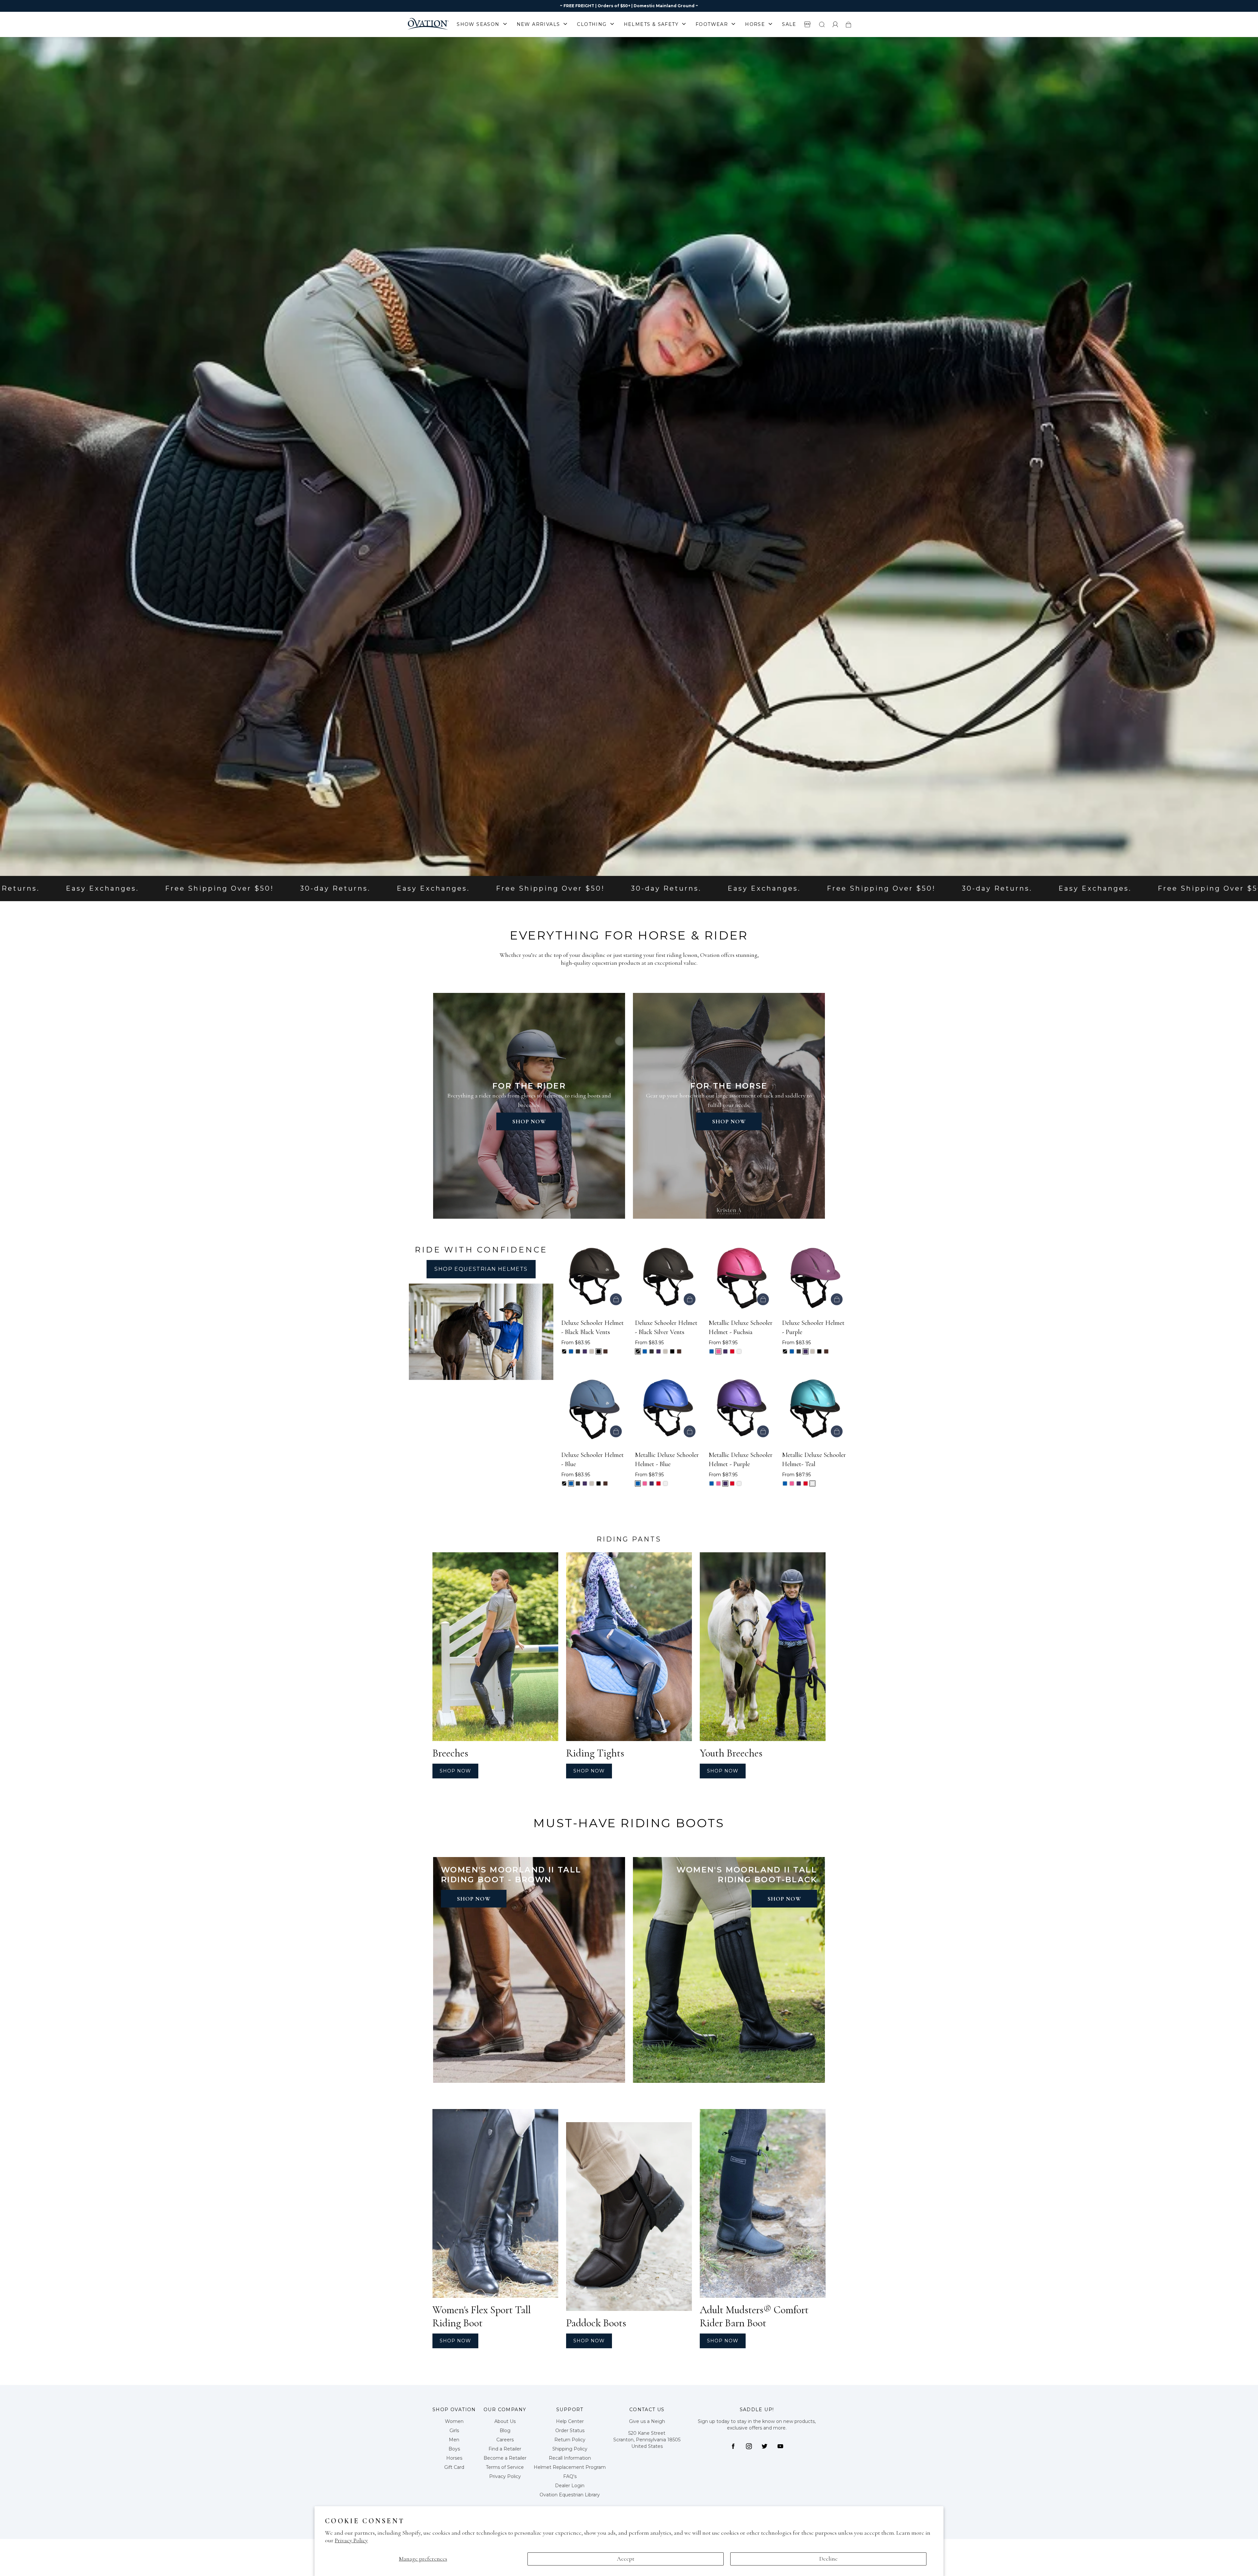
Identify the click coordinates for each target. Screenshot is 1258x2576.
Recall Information (570, 2458)
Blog (505, 2431)
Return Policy (570, 2440)
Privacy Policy (351, 2540)
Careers (505, 2440)
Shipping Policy (570, 2449)
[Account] (835, 24)
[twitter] (765, 2446)
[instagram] (749, 2446)
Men (454, 2440)
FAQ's (570, 2476)
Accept (626, 2559)
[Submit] (822, 24)
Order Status (570, 2431)
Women (454, 2421)
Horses (454, 2458)
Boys (454, 2449)
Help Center (570, 2421)
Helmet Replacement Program (570, 2467)
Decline (829, 2559)
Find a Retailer (505, 2449)
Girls (454, 2431)
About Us (505, 2421)
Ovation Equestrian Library (570, 2495)
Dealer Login (570, 2486)
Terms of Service (505, 2467)
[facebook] (733, 2446)
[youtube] (780, 2446)
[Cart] (848, 24)
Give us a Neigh (647, 2421)
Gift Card (454, 2467)
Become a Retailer (505, 2458)
